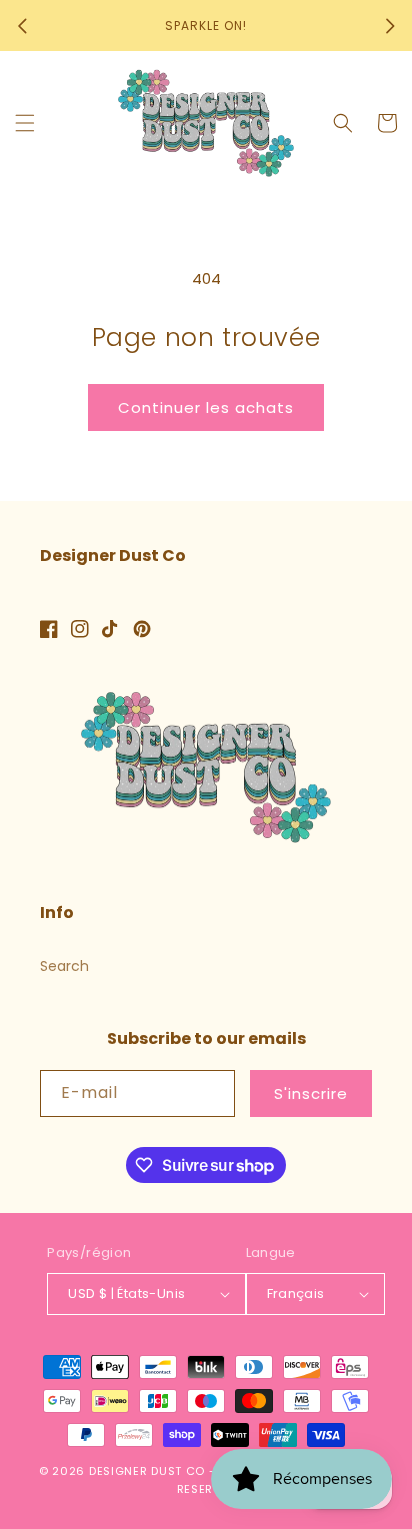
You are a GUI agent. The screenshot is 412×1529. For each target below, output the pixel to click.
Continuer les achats (206, 407)
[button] (25, 123)
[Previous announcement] (22, 26)
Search (64, 966)
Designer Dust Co (147, 1471)
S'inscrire (311, 1093)
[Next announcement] (390, 26)
